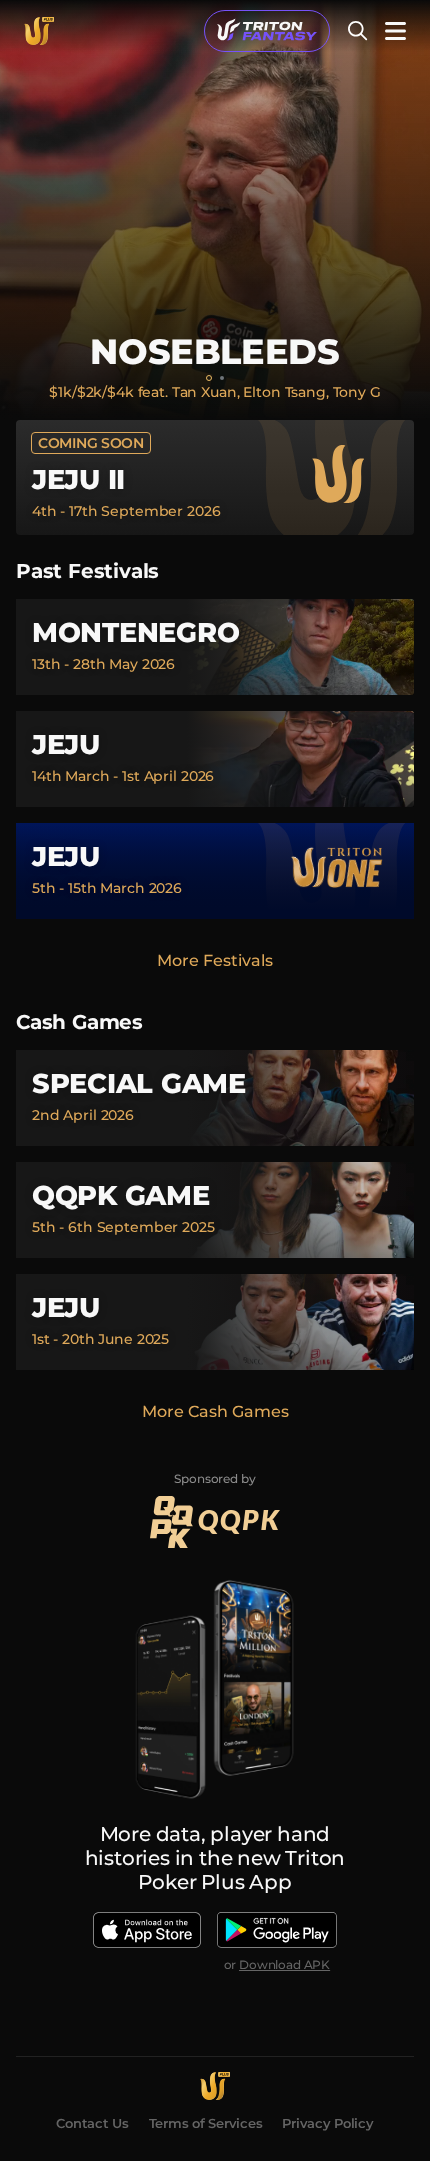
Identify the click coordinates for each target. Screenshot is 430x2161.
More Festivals (215, 960)
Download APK (284, 1964)
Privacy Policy (327, 2123)
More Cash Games (215, 1411)
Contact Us (92, 2123)
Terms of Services (206, 2123)
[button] (267, 31)
